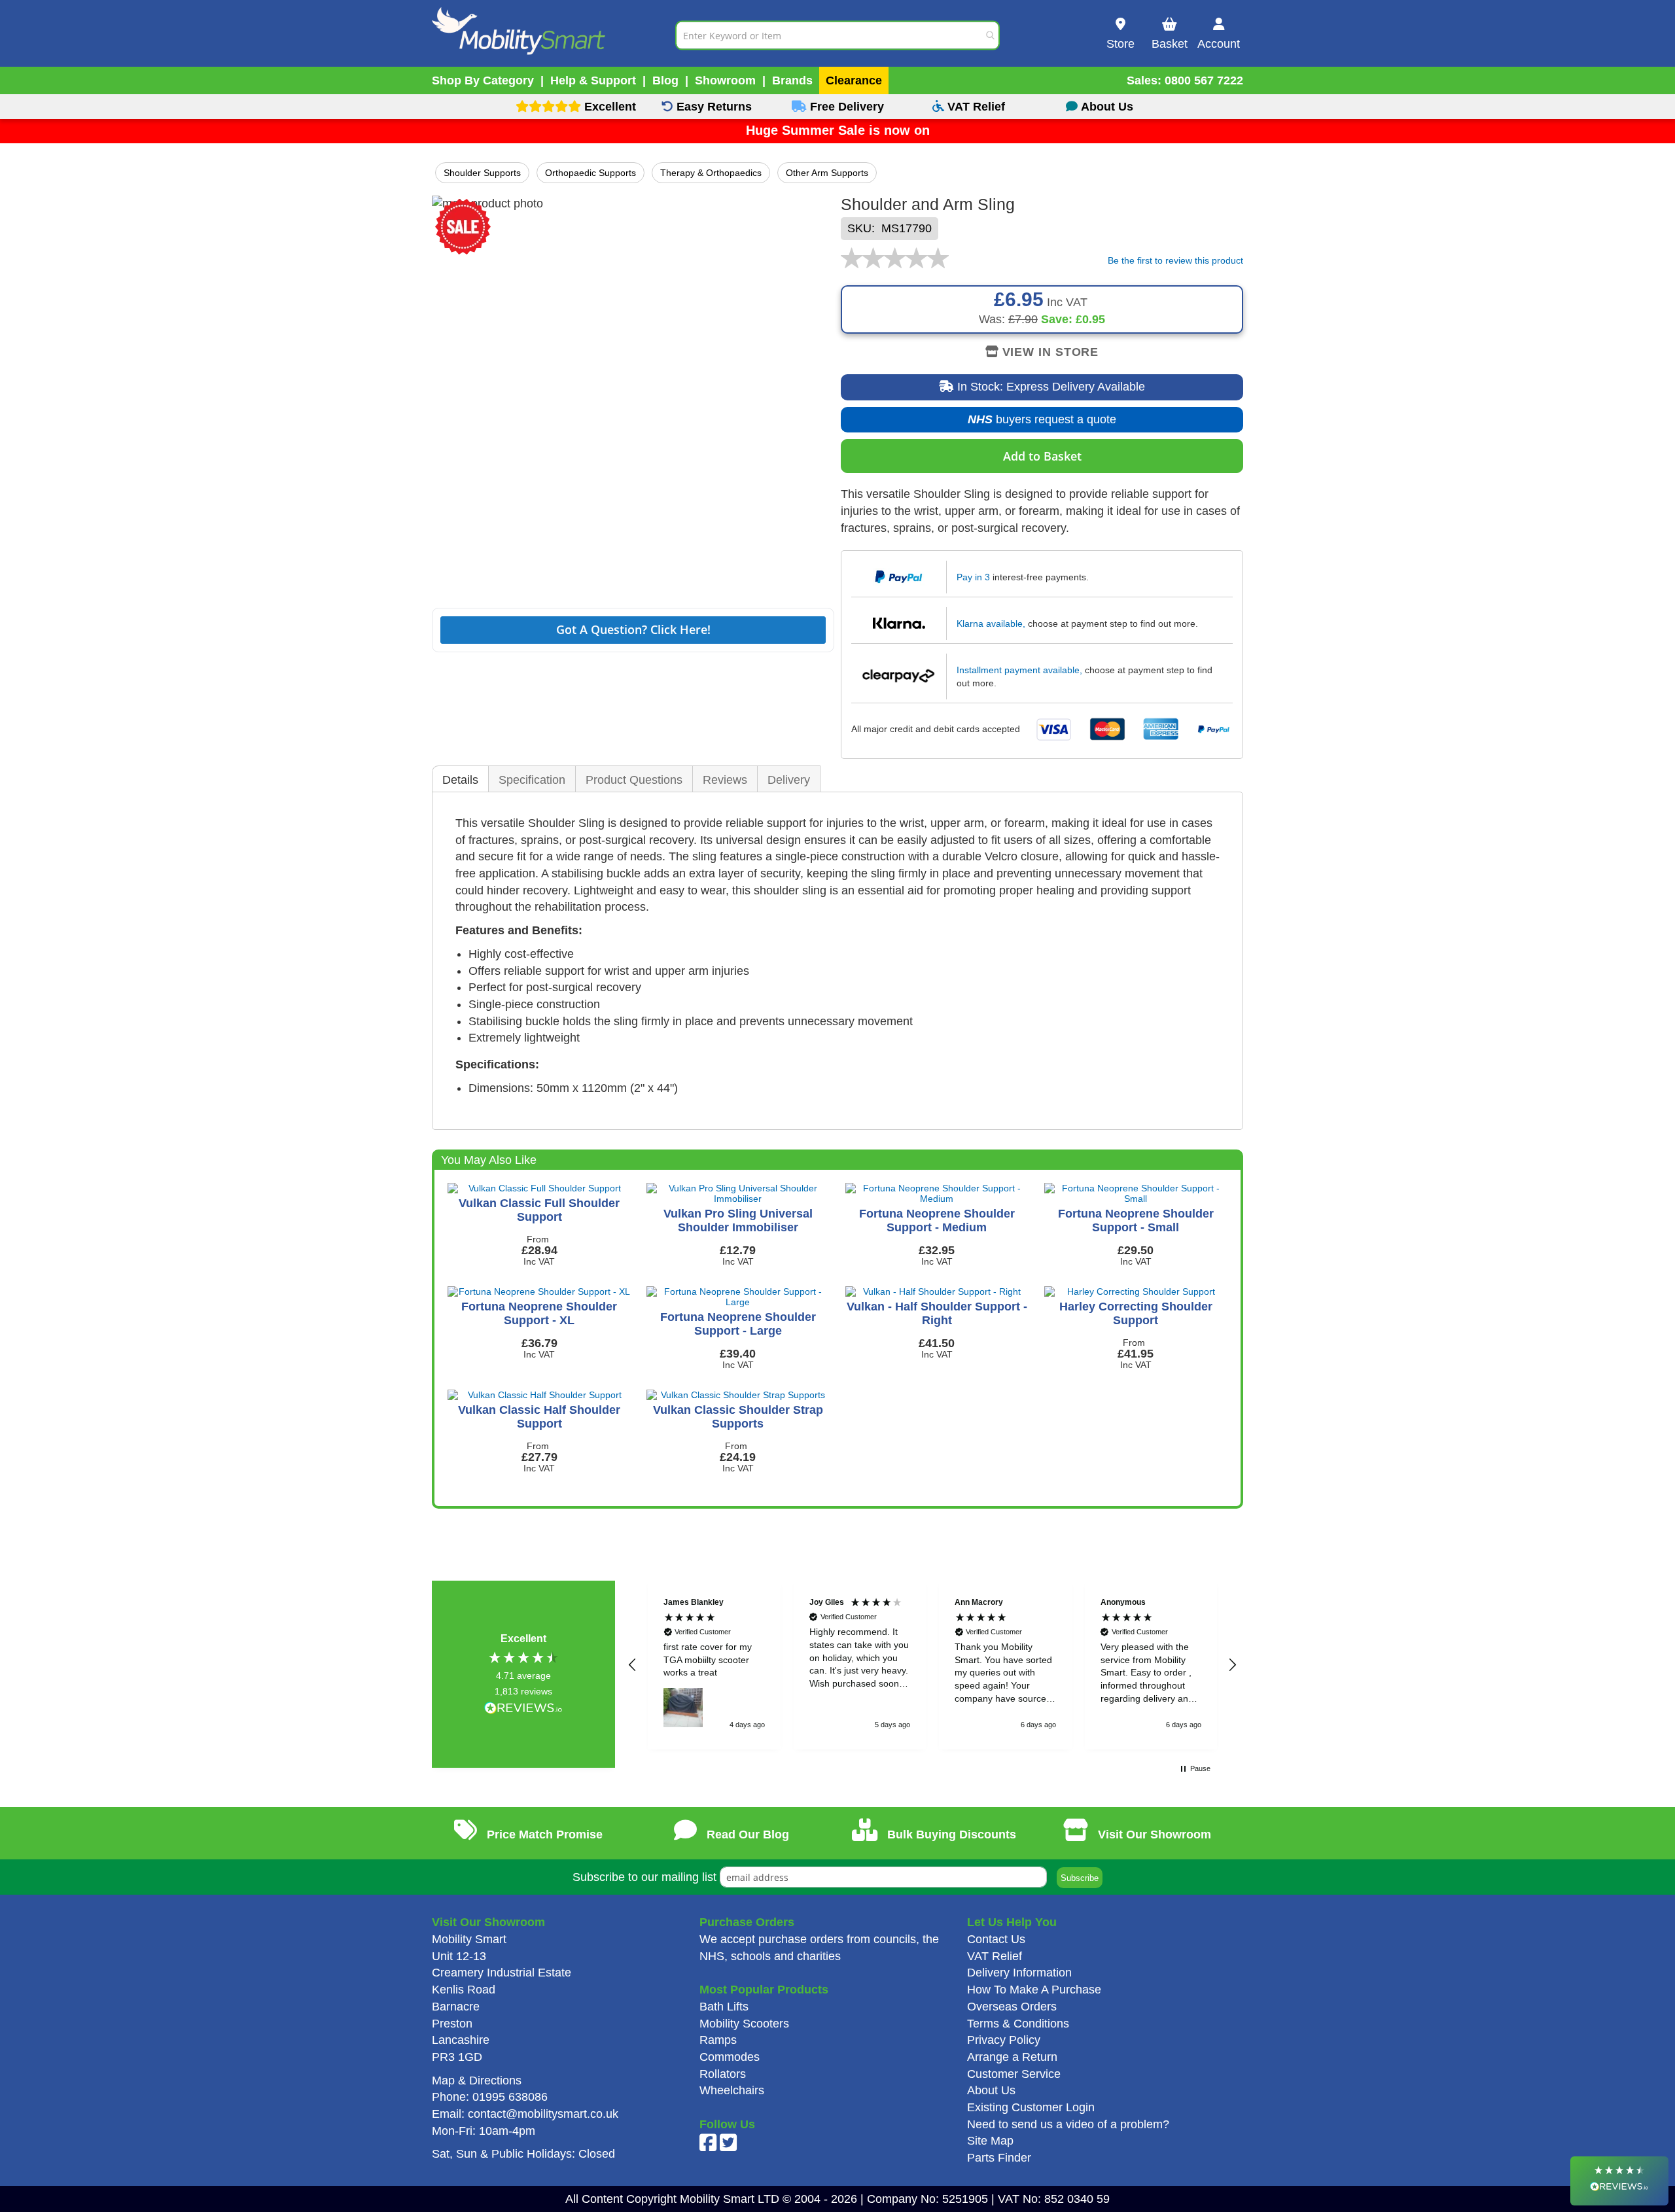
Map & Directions (477, 2080)
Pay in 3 (973, 577)
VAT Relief (995, 1956)
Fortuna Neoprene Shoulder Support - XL (539, 1313)
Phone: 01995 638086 (490, 2097)
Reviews (725, 780)
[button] (633, 1665)
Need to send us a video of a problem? (1068, 2124)
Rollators (723, 2074)
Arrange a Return (1012, 2057)
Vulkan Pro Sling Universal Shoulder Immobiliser (738, 1220)
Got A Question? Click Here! (633, 629)
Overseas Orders (1012, 2007)
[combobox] (837, 35)
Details (460, 780)
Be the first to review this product (1175, 260)
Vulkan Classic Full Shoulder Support (539, 1210)
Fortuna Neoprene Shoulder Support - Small (1136, 1220)
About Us (991, 2090)
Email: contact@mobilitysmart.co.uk (525, 2114)
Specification (532, 780)
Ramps (718, 2040)
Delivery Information (1019, 1973)
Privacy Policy (1004, 2040)
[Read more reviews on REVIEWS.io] (523, 1709)
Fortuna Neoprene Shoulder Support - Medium (937, 1220)
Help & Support (593, 80)
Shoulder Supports (482, 173)
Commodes (730, 2057)
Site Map (990, 2141)
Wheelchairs (732, 2090)
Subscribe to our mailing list (644, 1877)
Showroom (725, 80)
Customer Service (1014, 2074)
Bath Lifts (724, 2007)
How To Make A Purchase (1034, 1990)
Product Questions (634, 780)
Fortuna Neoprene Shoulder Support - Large (738, 1324)
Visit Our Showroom (1153, 1835)
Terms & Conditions (1018, 2024)
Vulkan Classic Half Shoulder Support (539, 1417)
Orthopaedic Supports (591, 173)
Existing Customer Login (1031, 2107)
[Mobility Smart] (554, 35)
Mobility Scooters (744, 2024)
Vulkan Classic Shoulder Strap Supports (738, 1417)
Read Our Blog (746, 1835)
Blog (665, 80)
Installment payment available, (1019, 670)
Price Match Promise (543, 1835)
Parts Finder (999, 2158)
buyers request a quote (1032, 423)
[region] (932, 1665)
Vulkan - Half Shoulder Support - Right (937, 1313)
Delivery (789, 780)
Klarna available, (991, 623)
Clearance (854, 80)
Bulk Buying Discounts (950, 1835)
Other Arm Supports (827, 173)
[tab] (460, 780)
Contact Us (996, 1939)
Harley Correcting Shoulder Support (1136, 1313)
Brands (792, 80)
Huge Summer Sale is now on (838, 130)
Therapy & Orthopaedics (711, 173)
